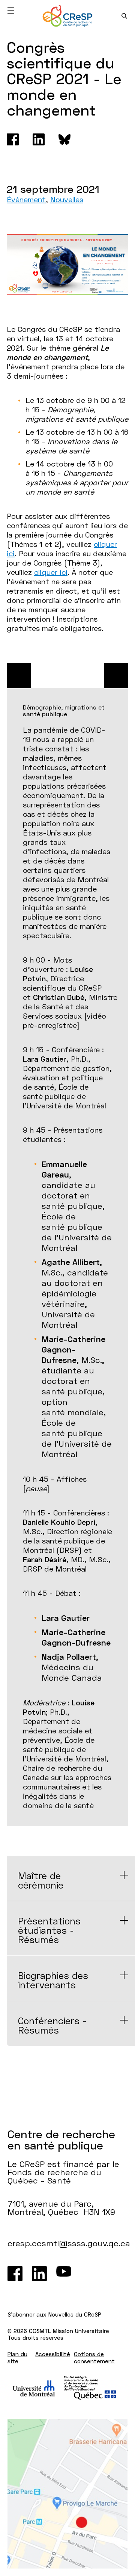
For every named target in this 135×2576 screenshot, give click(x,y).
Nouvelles (67, 199)
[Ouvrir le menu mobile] (11, 11)
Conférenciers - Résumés (52, 2025)
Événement (26, 199)
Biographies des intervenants (53, 1980)
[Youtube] (64, 2274)
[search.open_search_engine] (124, 16)
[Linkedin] (39, 139)
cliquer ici (51, 572)
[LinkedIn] (39, 2274)
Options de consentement (94, 2358)
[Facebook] (13, 139)
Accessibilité (53, 2354)
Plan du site (17, 2358)
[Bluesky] (64, 139)
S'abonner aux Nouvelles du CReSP (54, 2314)
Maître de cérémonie (41, 1880)
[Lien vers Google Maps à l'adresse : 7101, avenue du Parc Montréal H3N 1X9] (67, 2494)
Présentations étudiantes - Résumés (49, 1930)
